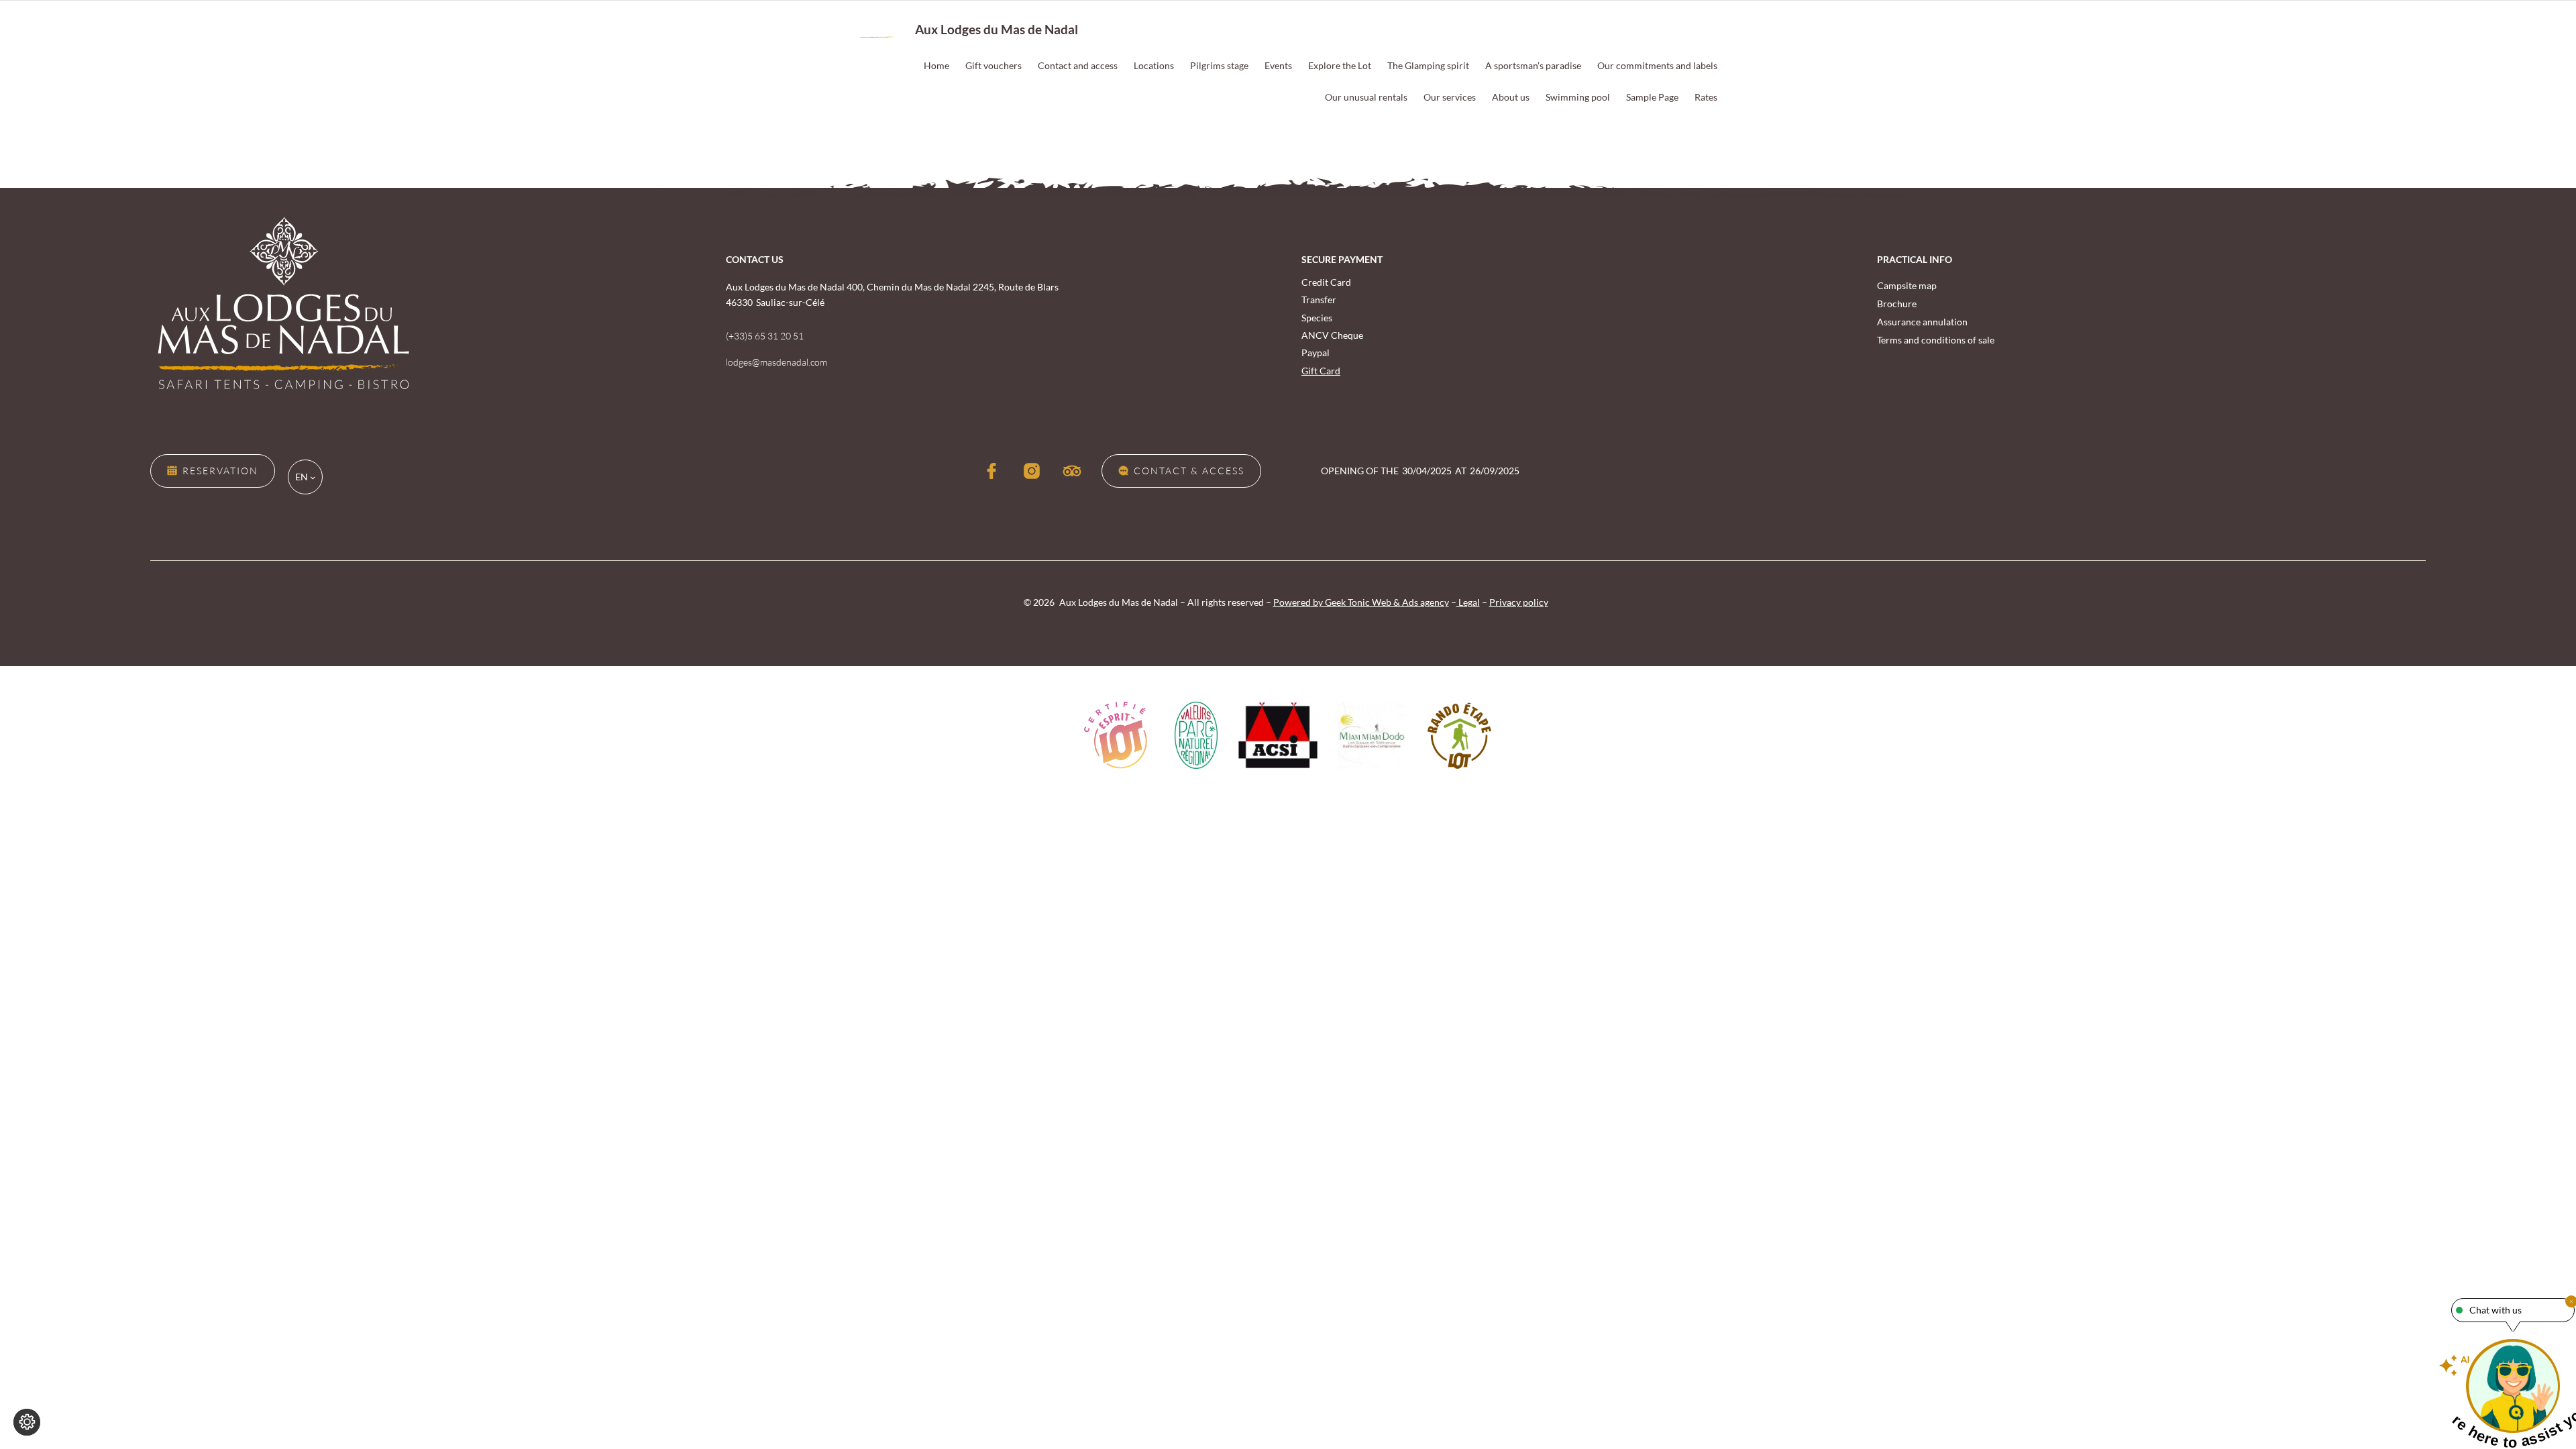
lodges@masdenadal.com (776, 362)
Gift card (1321, 371)
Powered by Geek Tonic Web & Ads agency (1361, 602)
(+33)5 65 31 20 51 (765, 336)
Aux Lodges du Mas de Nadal (997, 29)
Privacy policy (1519, 602)
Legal (1468, 602)
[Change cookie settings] (27, 1422)
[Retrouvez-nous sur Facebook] (991, 471)
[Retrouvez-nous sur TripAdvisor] (1072, 471)
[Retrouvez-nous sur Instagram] (1032, 471)
